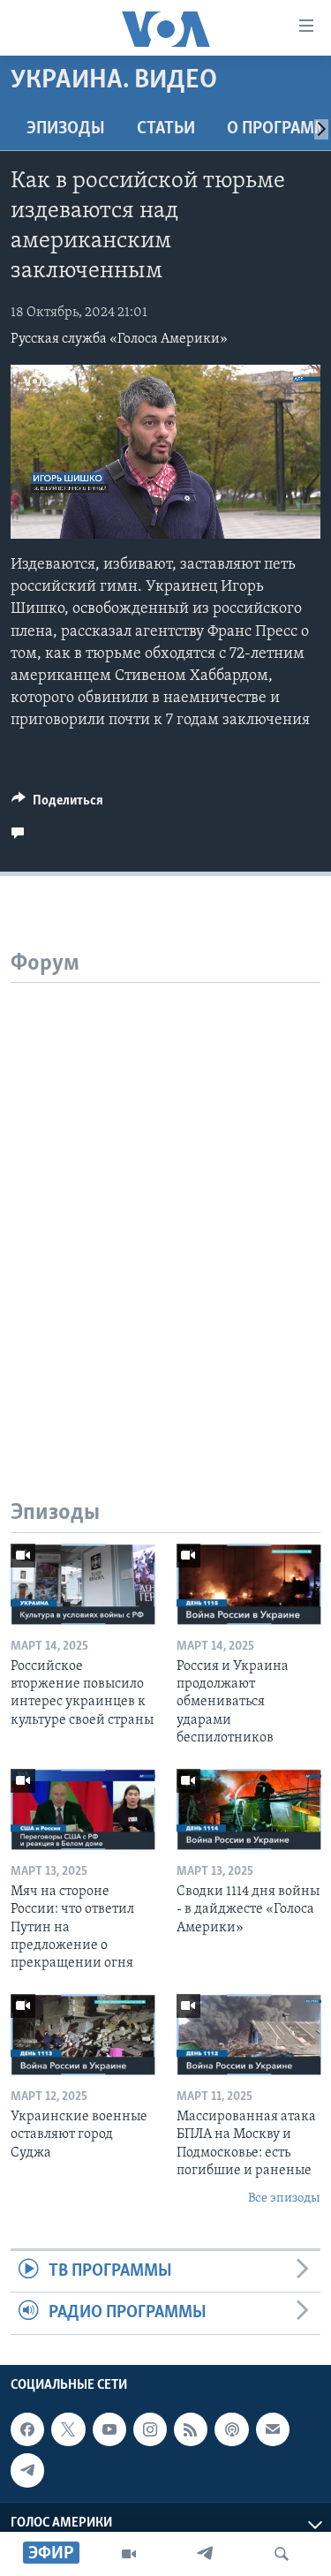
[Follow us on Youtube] (109, 2429)
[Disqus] (165, 1204)
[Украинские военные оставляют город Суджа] (83, 2035)
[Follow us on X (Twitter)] (68, 2429)
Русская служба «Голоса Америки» (119, 339)
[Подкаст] (231, 2429)
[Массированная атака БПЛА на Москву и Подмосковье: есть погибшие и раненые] (249, 2035)
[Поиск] (282, 2554)
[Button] (57, 805)
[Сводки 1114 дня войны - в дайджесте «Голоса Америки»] (249, 1809)
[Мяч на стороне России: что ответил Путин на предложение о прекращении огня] (83, 1809)
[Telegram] (205, 2554)
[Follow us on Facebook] (27, 2429)
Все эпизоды (284, 2198)
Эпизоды (66, 129)
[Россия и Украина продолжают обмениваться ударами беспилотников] (249, 1584)
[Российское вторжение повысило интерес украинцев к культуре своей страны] (83, 1584)
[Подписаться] (273, 2429)
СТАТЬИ (166, 129)
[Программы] (129, 2554)
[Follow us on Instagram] (150, 2429)
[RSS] (191, 2429)
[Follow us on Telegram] (27, 2470)
